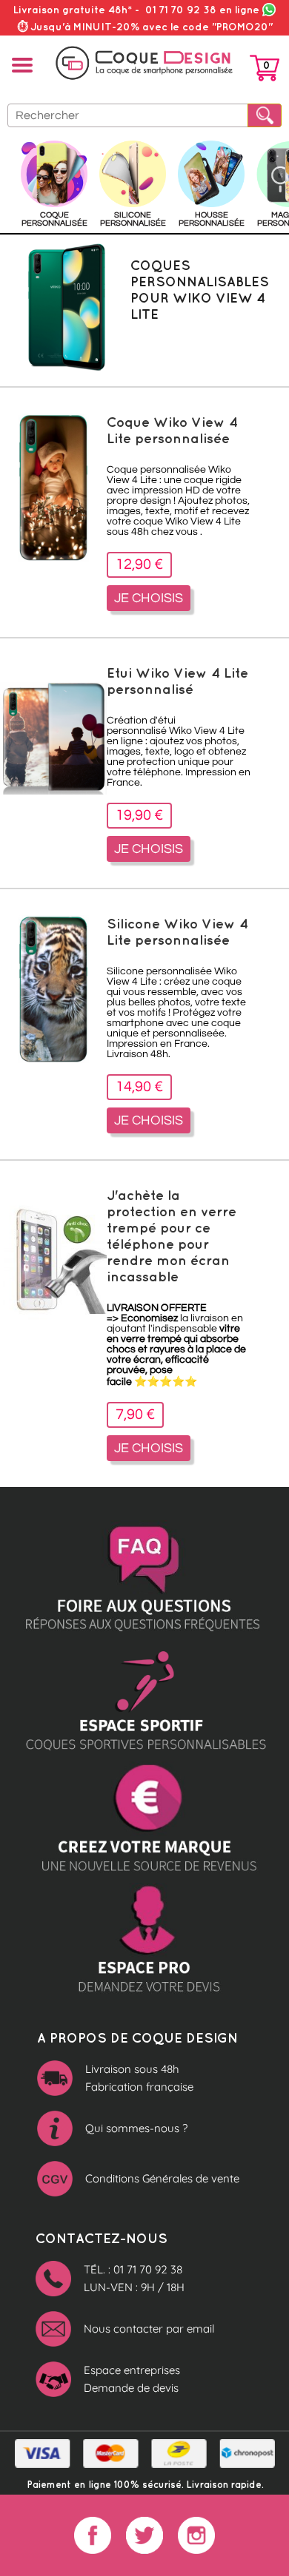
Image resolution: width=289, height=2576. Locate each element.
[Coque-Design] (144, 63)
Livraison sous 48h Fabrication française (139, 2078)
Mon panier (265, 71)
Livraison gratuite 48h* (73, 10)
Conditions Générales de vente (162, 2178)
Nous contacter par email (149, 2329)
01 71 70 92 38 (202, 10)
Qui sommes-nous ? (136, 2128)
